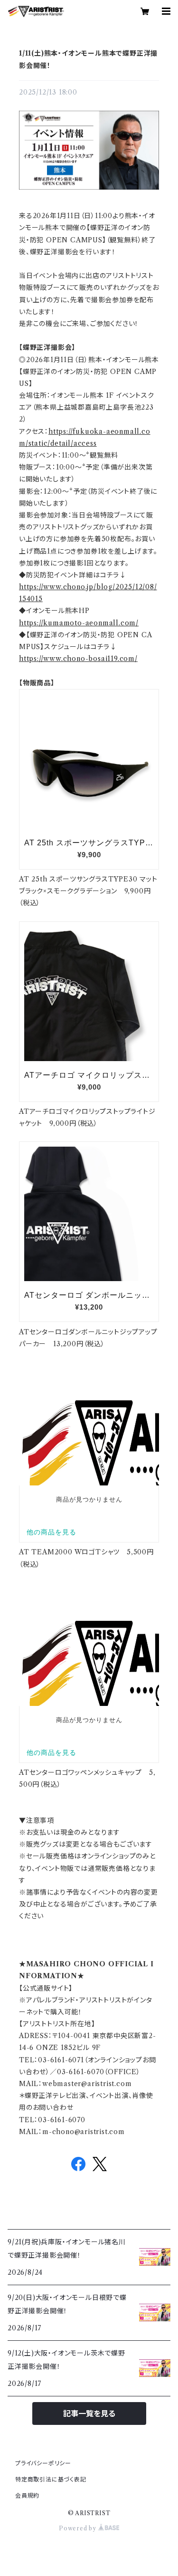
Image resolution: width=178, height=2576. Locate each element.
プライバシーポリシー (43, 2463)
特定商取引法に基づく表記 (51, 2479)
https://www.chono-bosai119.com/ (78, 659)
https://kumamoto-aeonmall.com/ (79, 623)
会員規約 (27, 2495)
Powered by (79, 2528)
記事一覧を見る (89, 2413)
